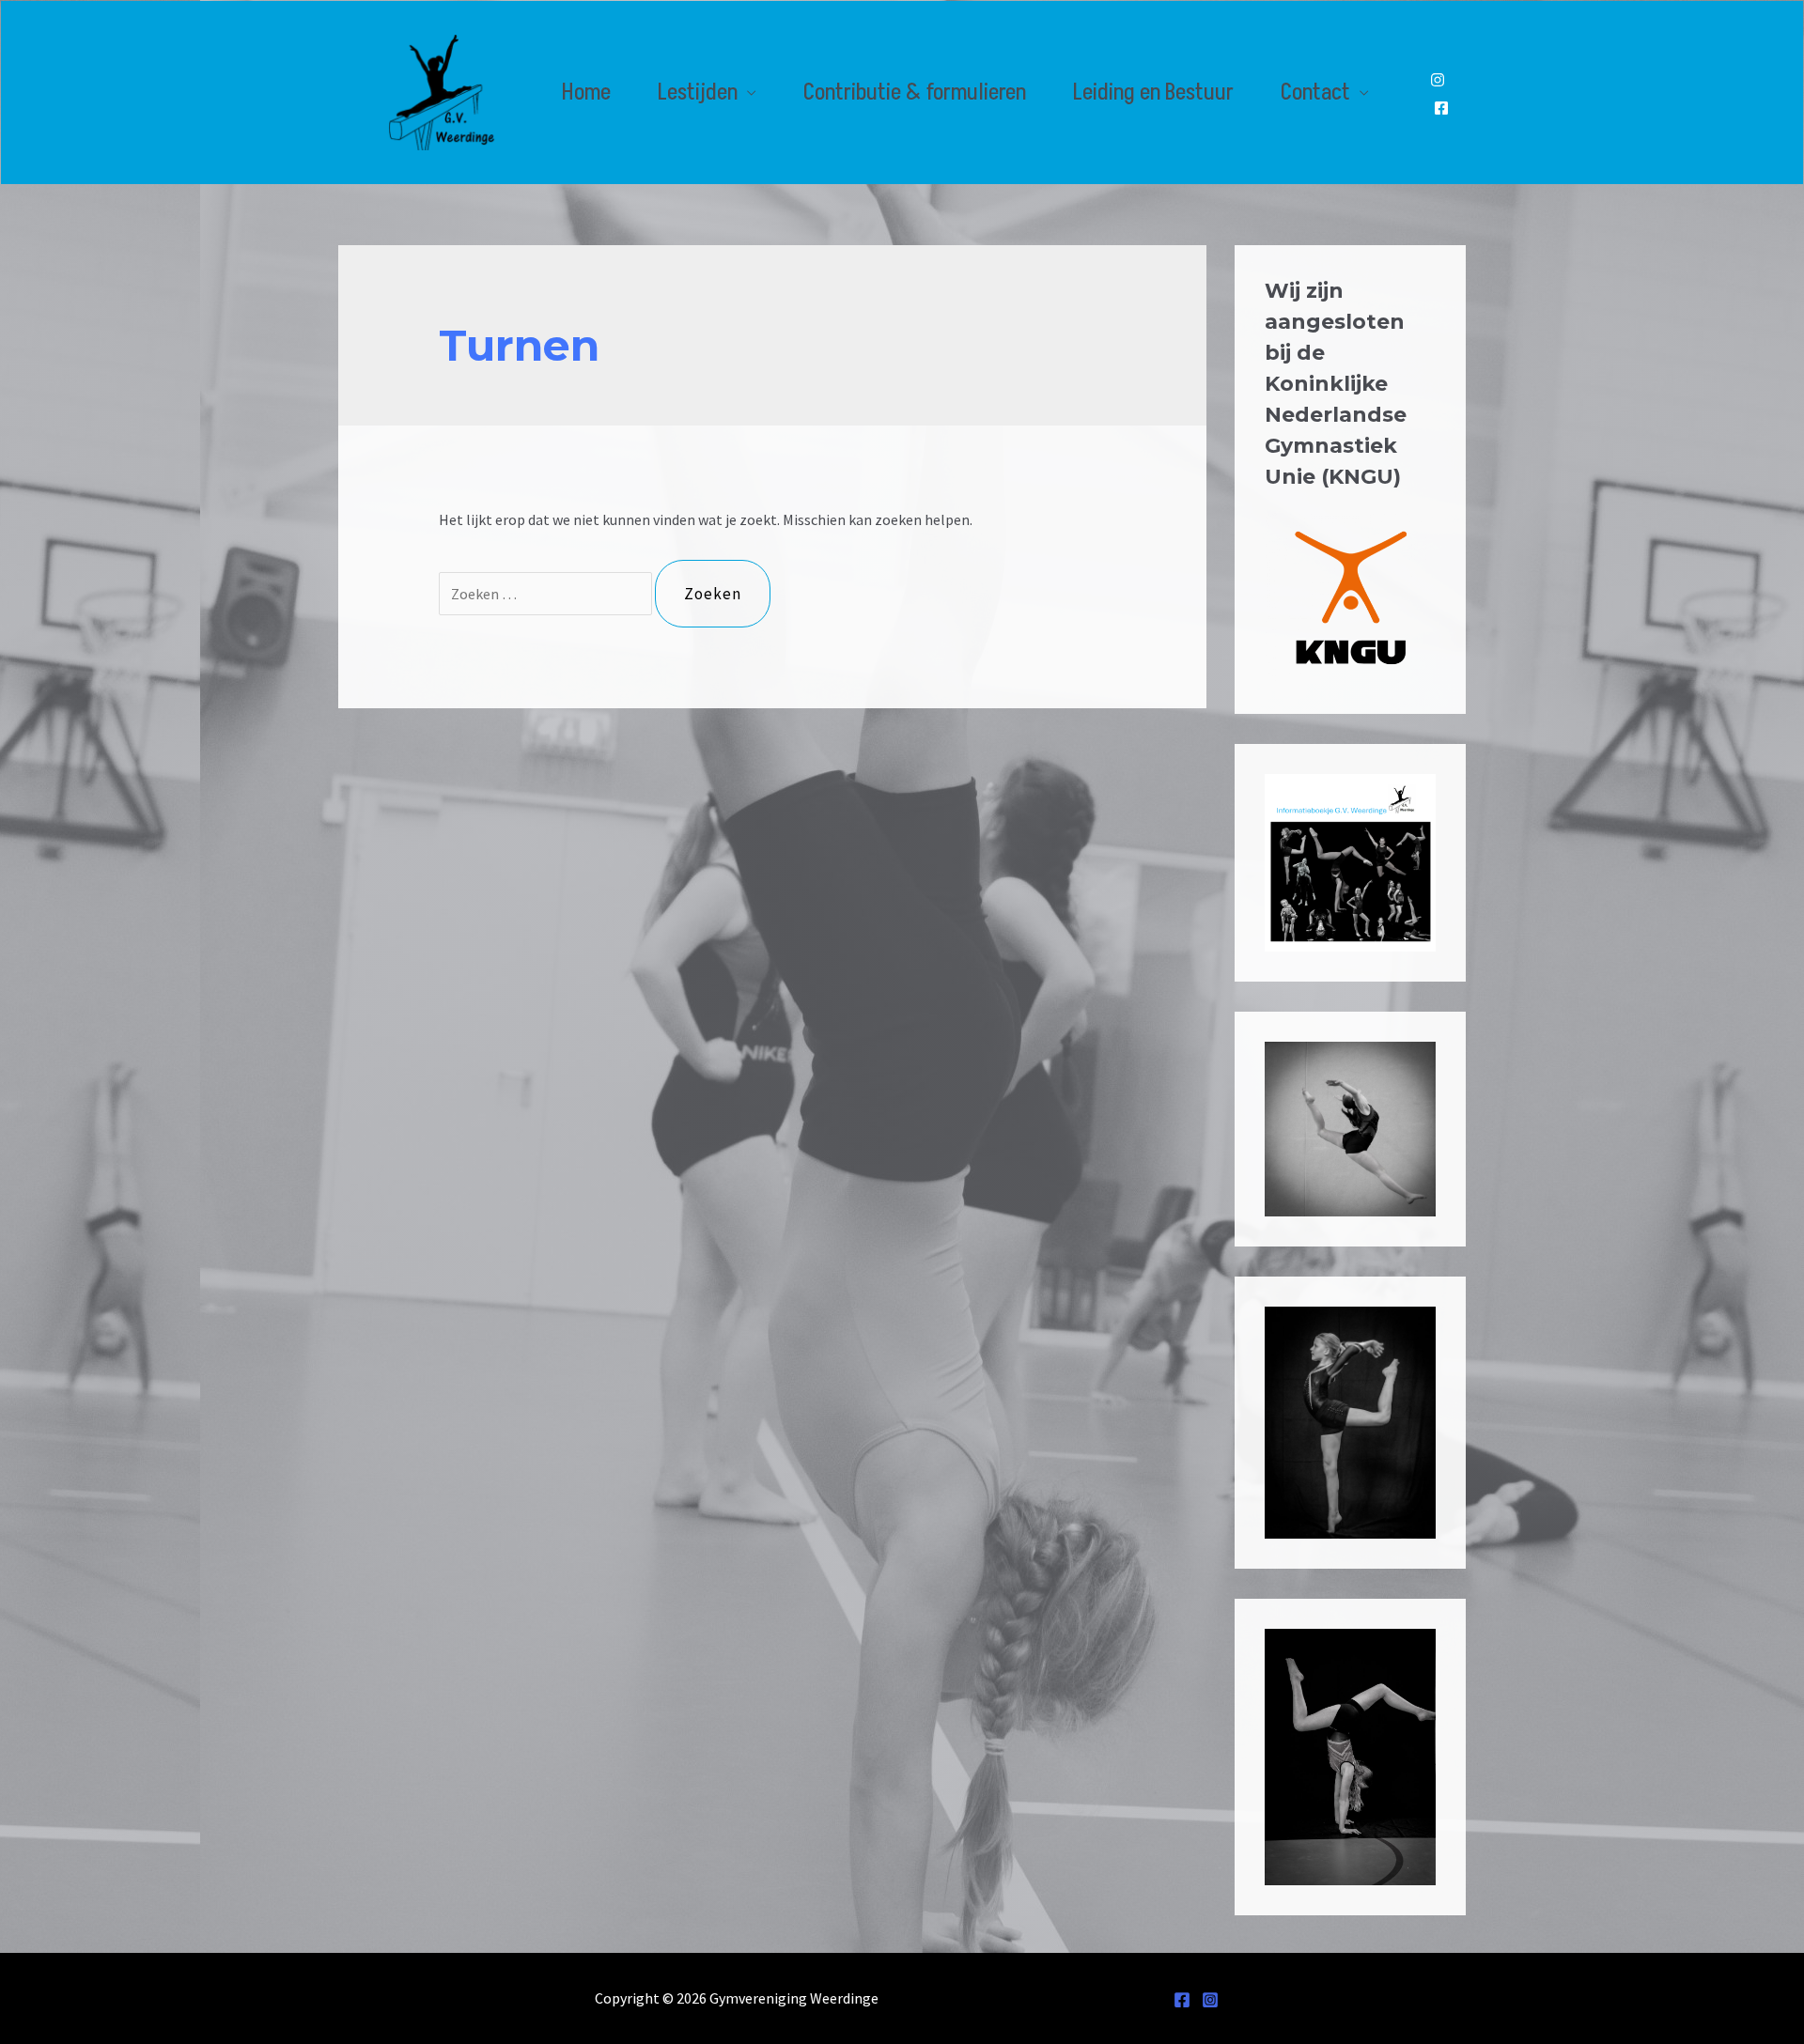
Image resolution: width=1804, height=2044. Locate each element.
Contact (1315, 93)
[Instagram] (1438, 80)
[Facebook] (1441, 108)
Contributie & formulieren (915, 93)
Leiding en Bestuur (1153, 93)
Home (586, 93)
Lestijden (698, 93)
